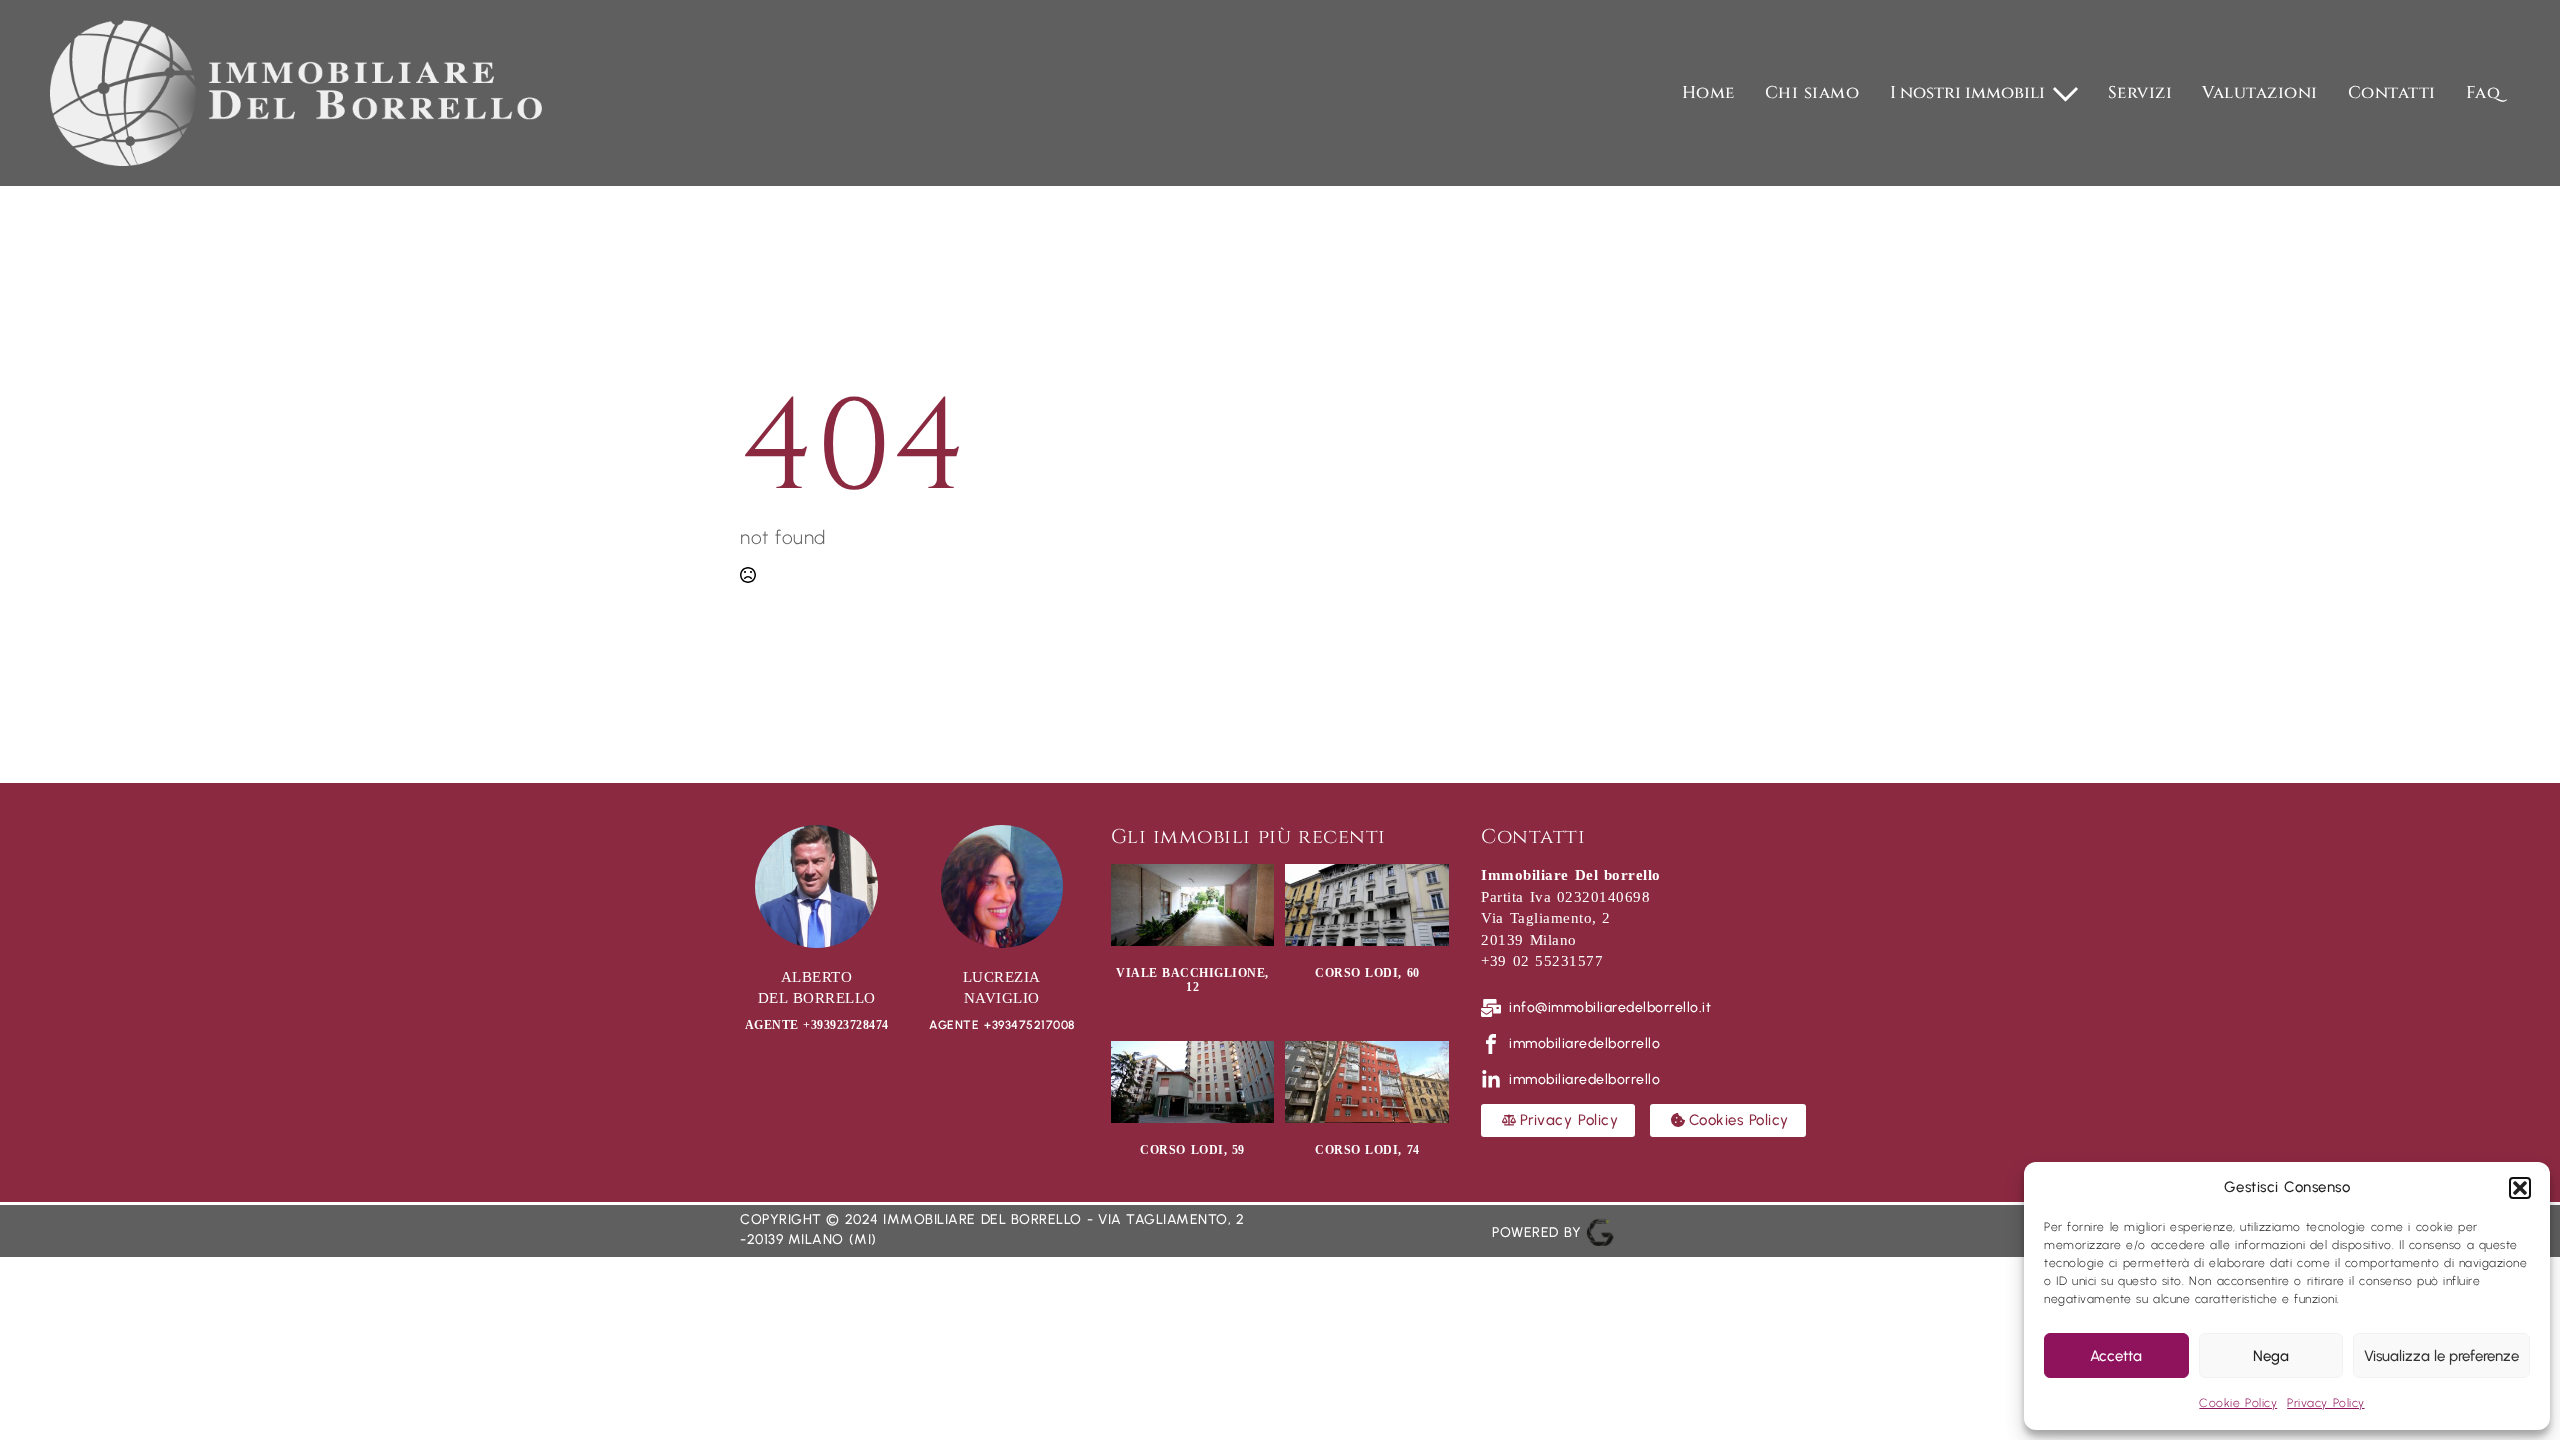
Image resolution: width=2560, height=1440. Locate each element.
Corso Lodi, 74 (1367, 1150)
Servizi (2140, 93)
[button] (2520, 1188)
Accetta (2116, 1356)
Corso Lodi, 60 (1367, 973)
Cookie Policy (2238, 1403)
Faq (2483, 93)
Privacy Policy (2325, 1403)
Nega (2271, 1356)
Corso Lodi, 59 (1192, 1150)
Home (1708, 93)
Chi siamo (1812, 93)
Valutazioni (2260, 93)
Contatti (2392, 93)
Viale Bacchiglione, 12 (1192, 980)
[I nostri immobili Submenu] (2066, 93)
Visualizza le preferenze (2441, 1356)
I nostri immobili (1967, 93)
